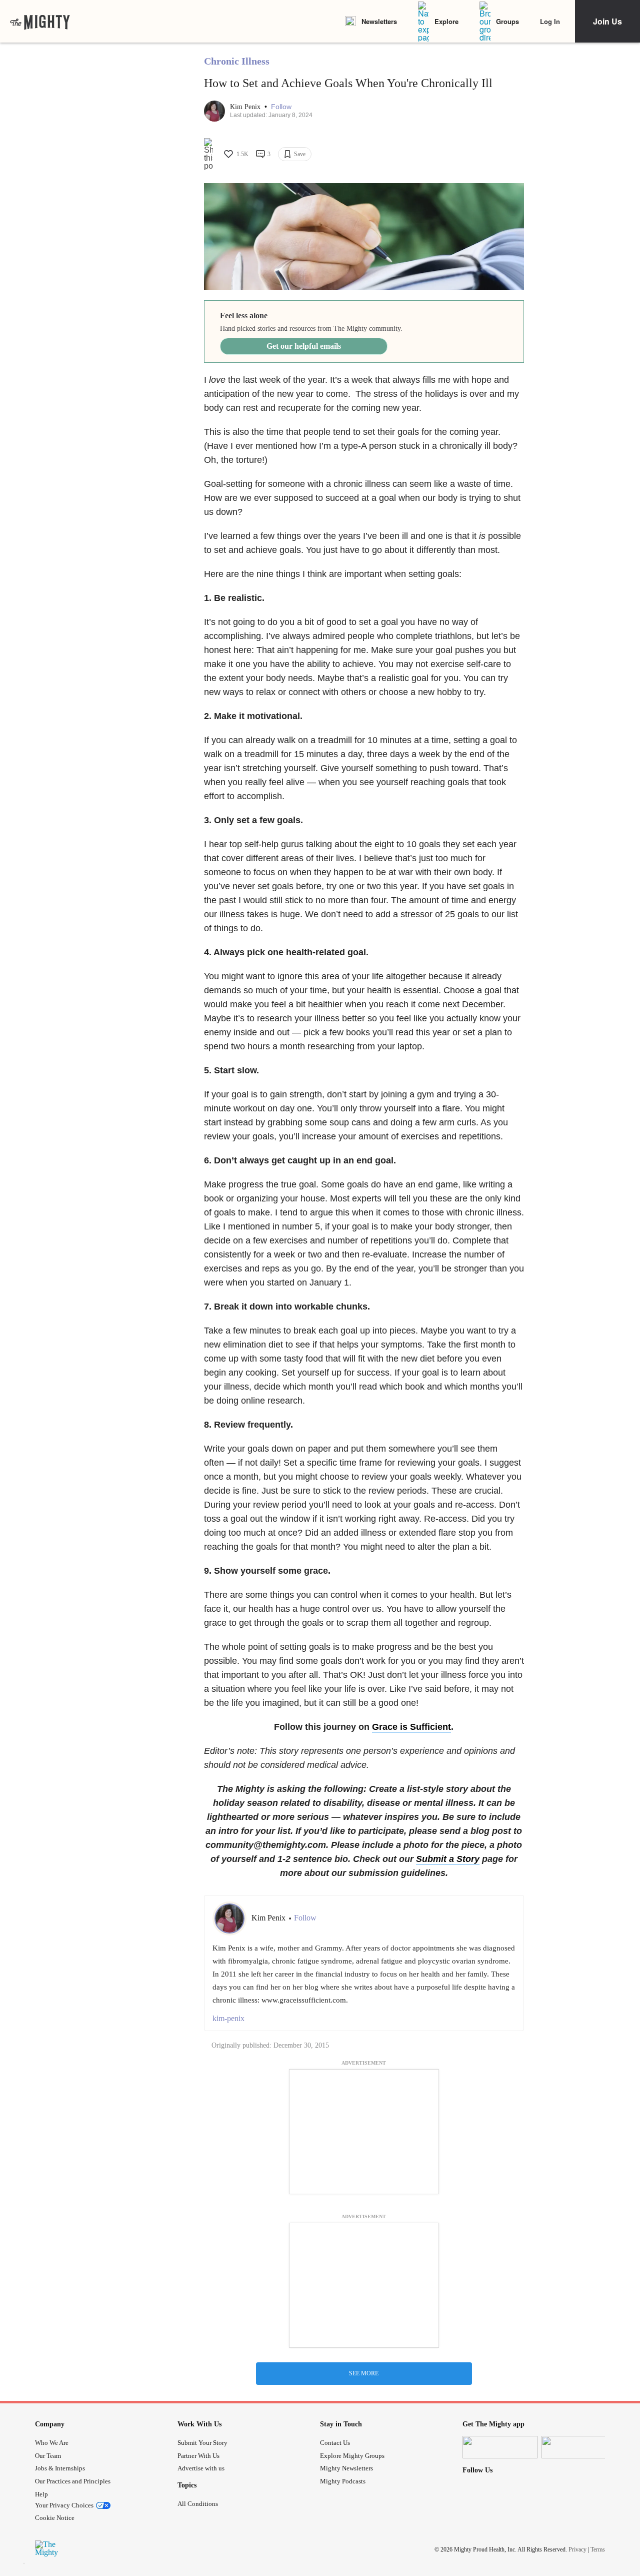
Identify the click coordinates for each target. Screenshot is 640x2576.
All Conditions (198, 2504)
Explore (446, 21)
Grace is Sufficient (411, 1727)
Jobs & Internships (60, 2468)
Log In (550, 21)
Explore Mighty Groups (352, 2456)
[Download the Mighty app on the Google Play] (579, 2447)
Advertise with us (201, 2468)
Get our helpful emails (304, 346)
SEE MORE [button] (364, 2373)
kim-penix (228, 2018)
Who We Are (52, 2443)
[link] (40, 22)
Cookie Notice (55, 2518)
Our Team (48, 2456)
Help (41, 2494)
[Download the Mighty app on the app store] (500, 2447)
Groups (507, 21)
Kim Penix (246, 107)
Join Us (607, 21)
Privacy (577, 2549)
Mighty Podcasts (343, 2481)
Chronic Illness (237, 61)
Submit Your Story (202, 2443)
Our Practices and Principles (73, 2481)
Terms (598, 2549)
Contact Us (335, 2443)
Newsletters (379, 21)
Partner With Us (198, 2456)
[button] (281, 107)
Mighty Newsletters (346, 2468)
